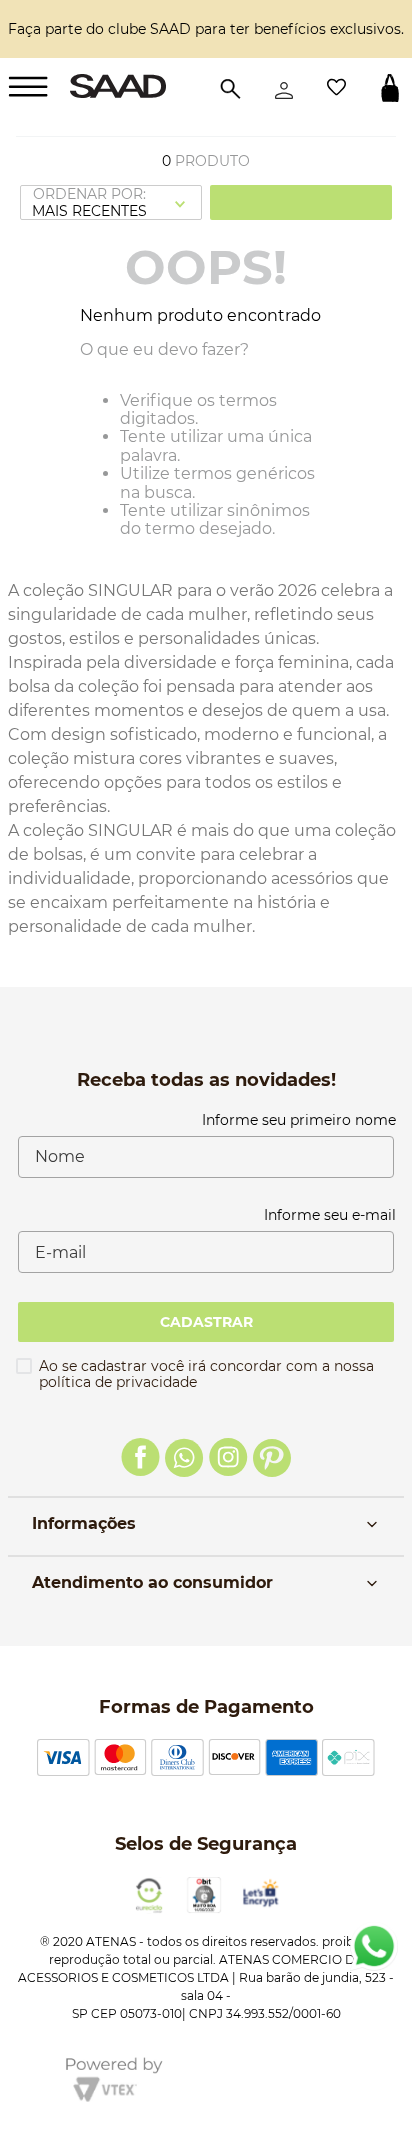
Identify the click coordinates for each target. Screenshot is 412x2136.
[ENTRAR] (284, 88)
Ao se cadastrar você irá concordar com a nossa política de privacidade (206, 1374)
